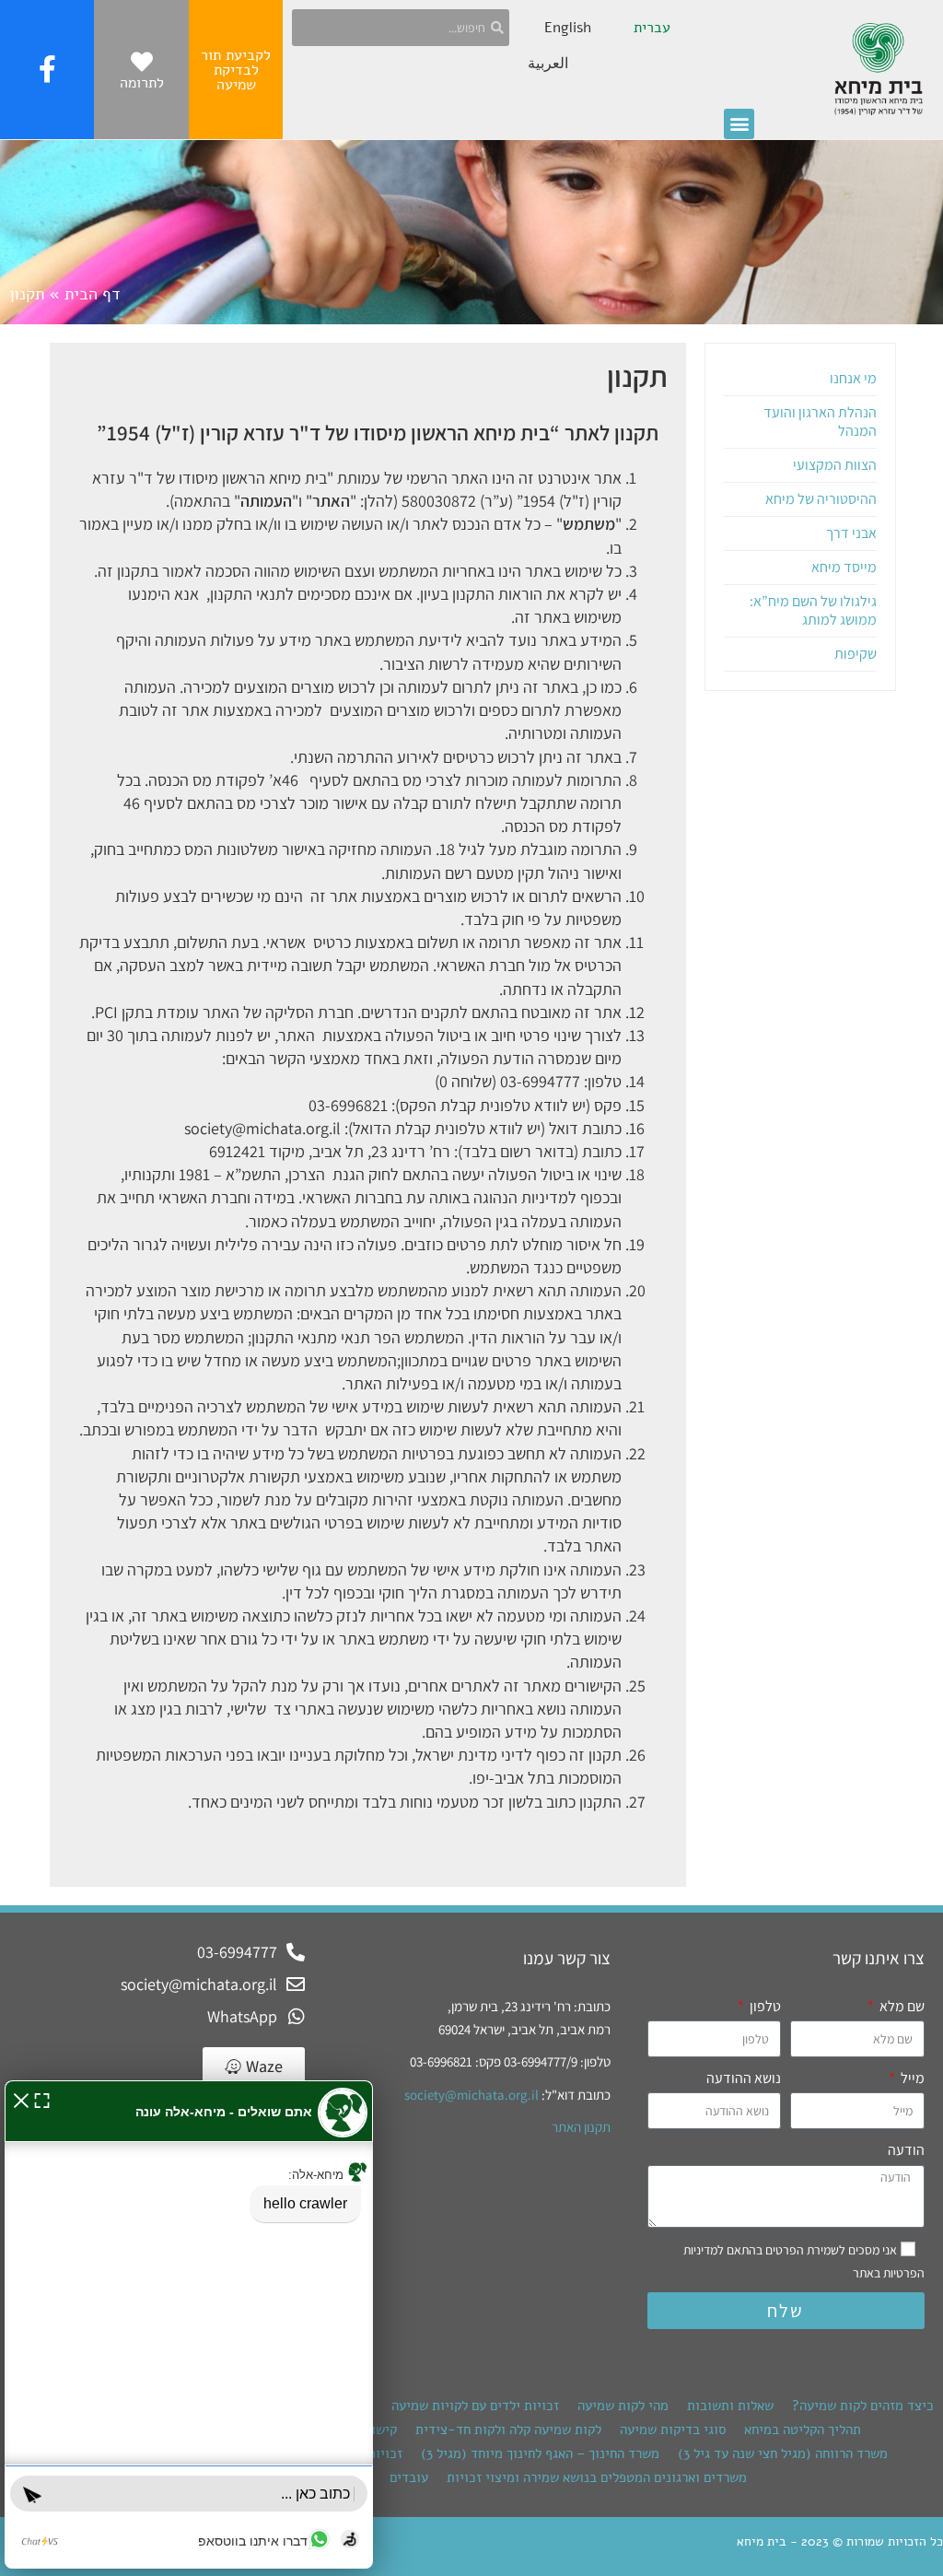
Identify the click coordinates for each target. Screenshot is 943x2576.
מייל (911, 2078)
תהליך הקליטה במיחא (803, 2430)
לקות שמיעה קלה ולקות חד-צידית (508, 2430)
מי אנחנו (853, 378)
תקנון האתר (581, 2127)
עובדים (409, 2477)
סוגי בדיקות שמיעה (673, 2430)
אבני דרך (851, 533)
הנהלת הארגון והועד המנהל (820, 422)
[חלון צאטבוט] (189, 2324)
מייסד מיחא (844, 567)
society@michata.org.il (471, 2095)
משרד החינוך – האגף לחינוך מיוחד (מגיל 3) (540, 2453)
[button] (739, 124)
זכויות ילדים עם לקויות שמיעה (475, 2406)
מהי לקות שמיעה (623, 2406)
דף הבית (93, 294)
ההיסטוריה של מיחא (821, 499)
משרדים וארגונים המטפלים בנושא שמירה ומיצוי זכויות (597, 2477)
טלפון (764, 2006)
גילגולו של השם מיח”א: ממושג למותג (813, 610)
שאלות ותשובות (730, 2406)
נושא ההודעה (744, 2078)
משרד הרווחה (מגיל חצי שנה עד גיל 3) (783, 2453)
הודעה (906, 2150)
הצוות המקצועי (835, 465)
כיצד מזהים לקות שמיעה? (863, 2406)
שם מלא (901, 2006)
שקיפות (856, 654)
